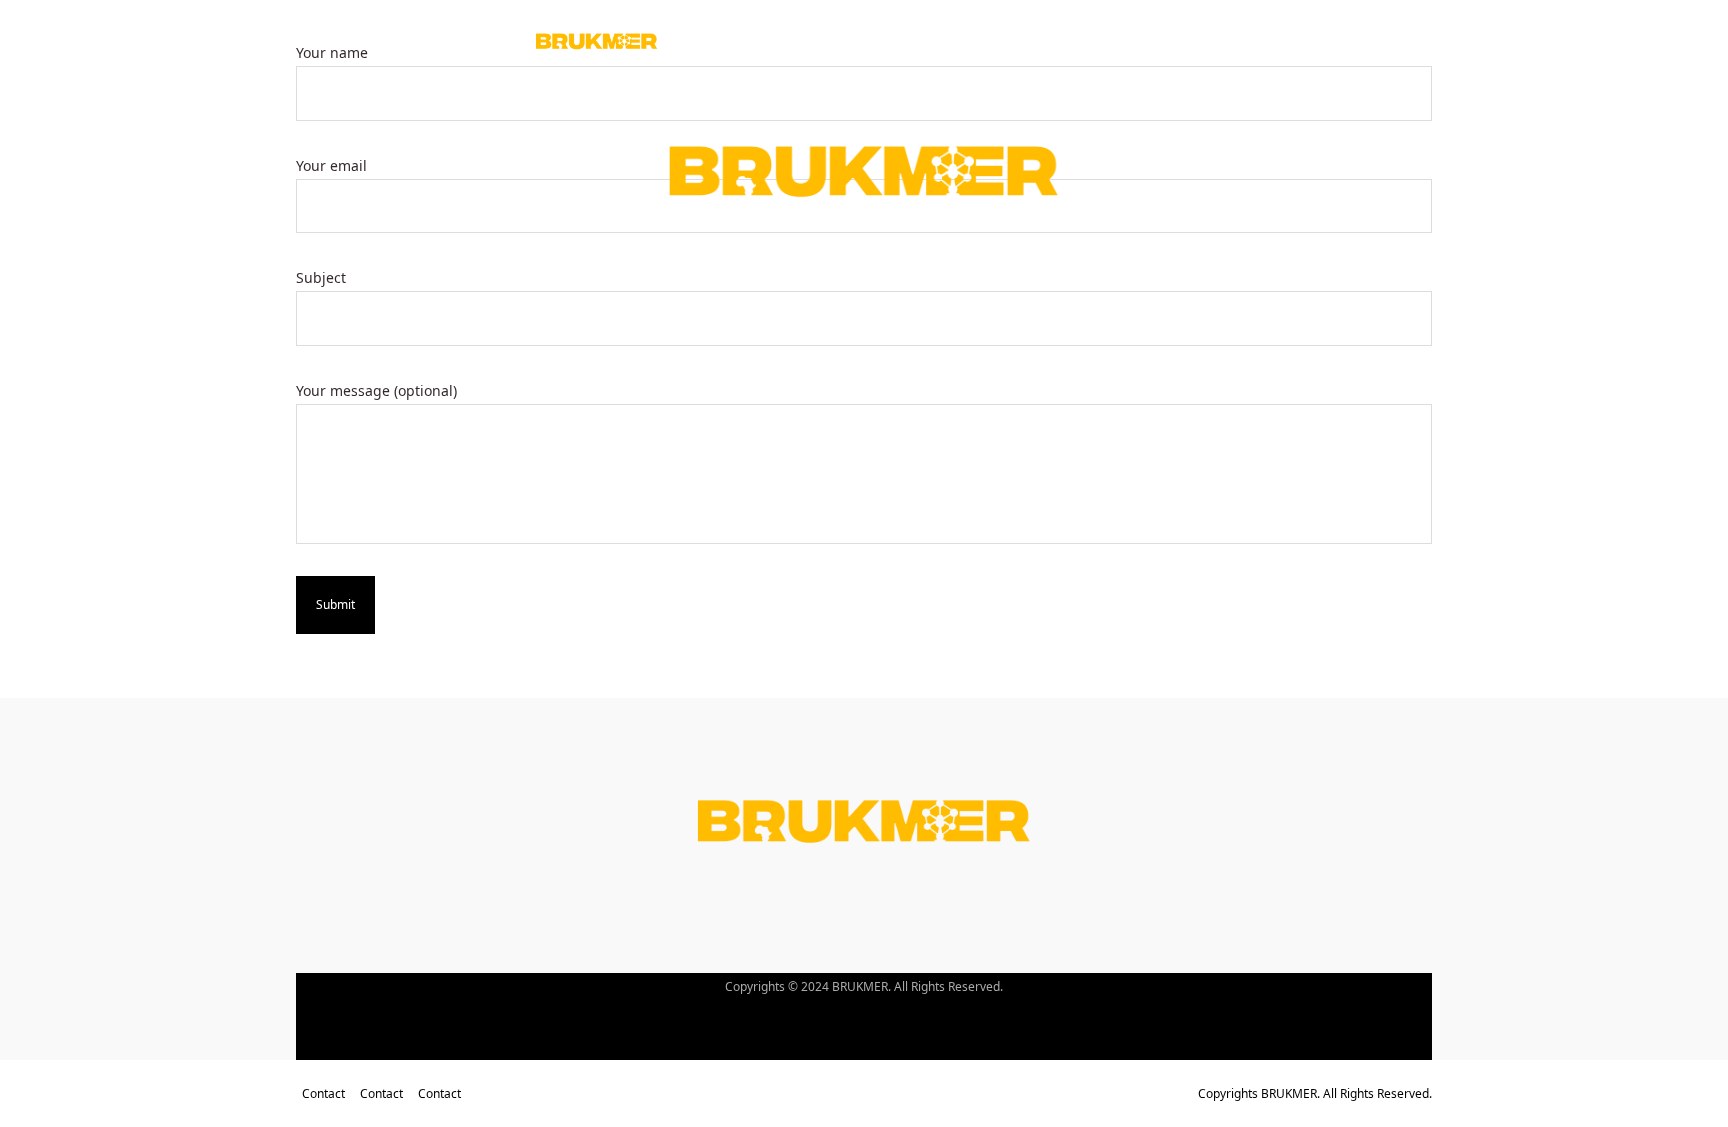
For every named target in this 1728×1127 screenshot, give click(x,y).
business (853, 39)
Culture (764, 39)
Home (699, 39)
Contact (927, 39)
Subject (321, 277)
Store (993, 39)
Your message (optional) (376, 390)
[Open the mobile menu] (1411, 40)
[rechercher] (1175, 40)
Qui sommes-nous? (1089, 39)
